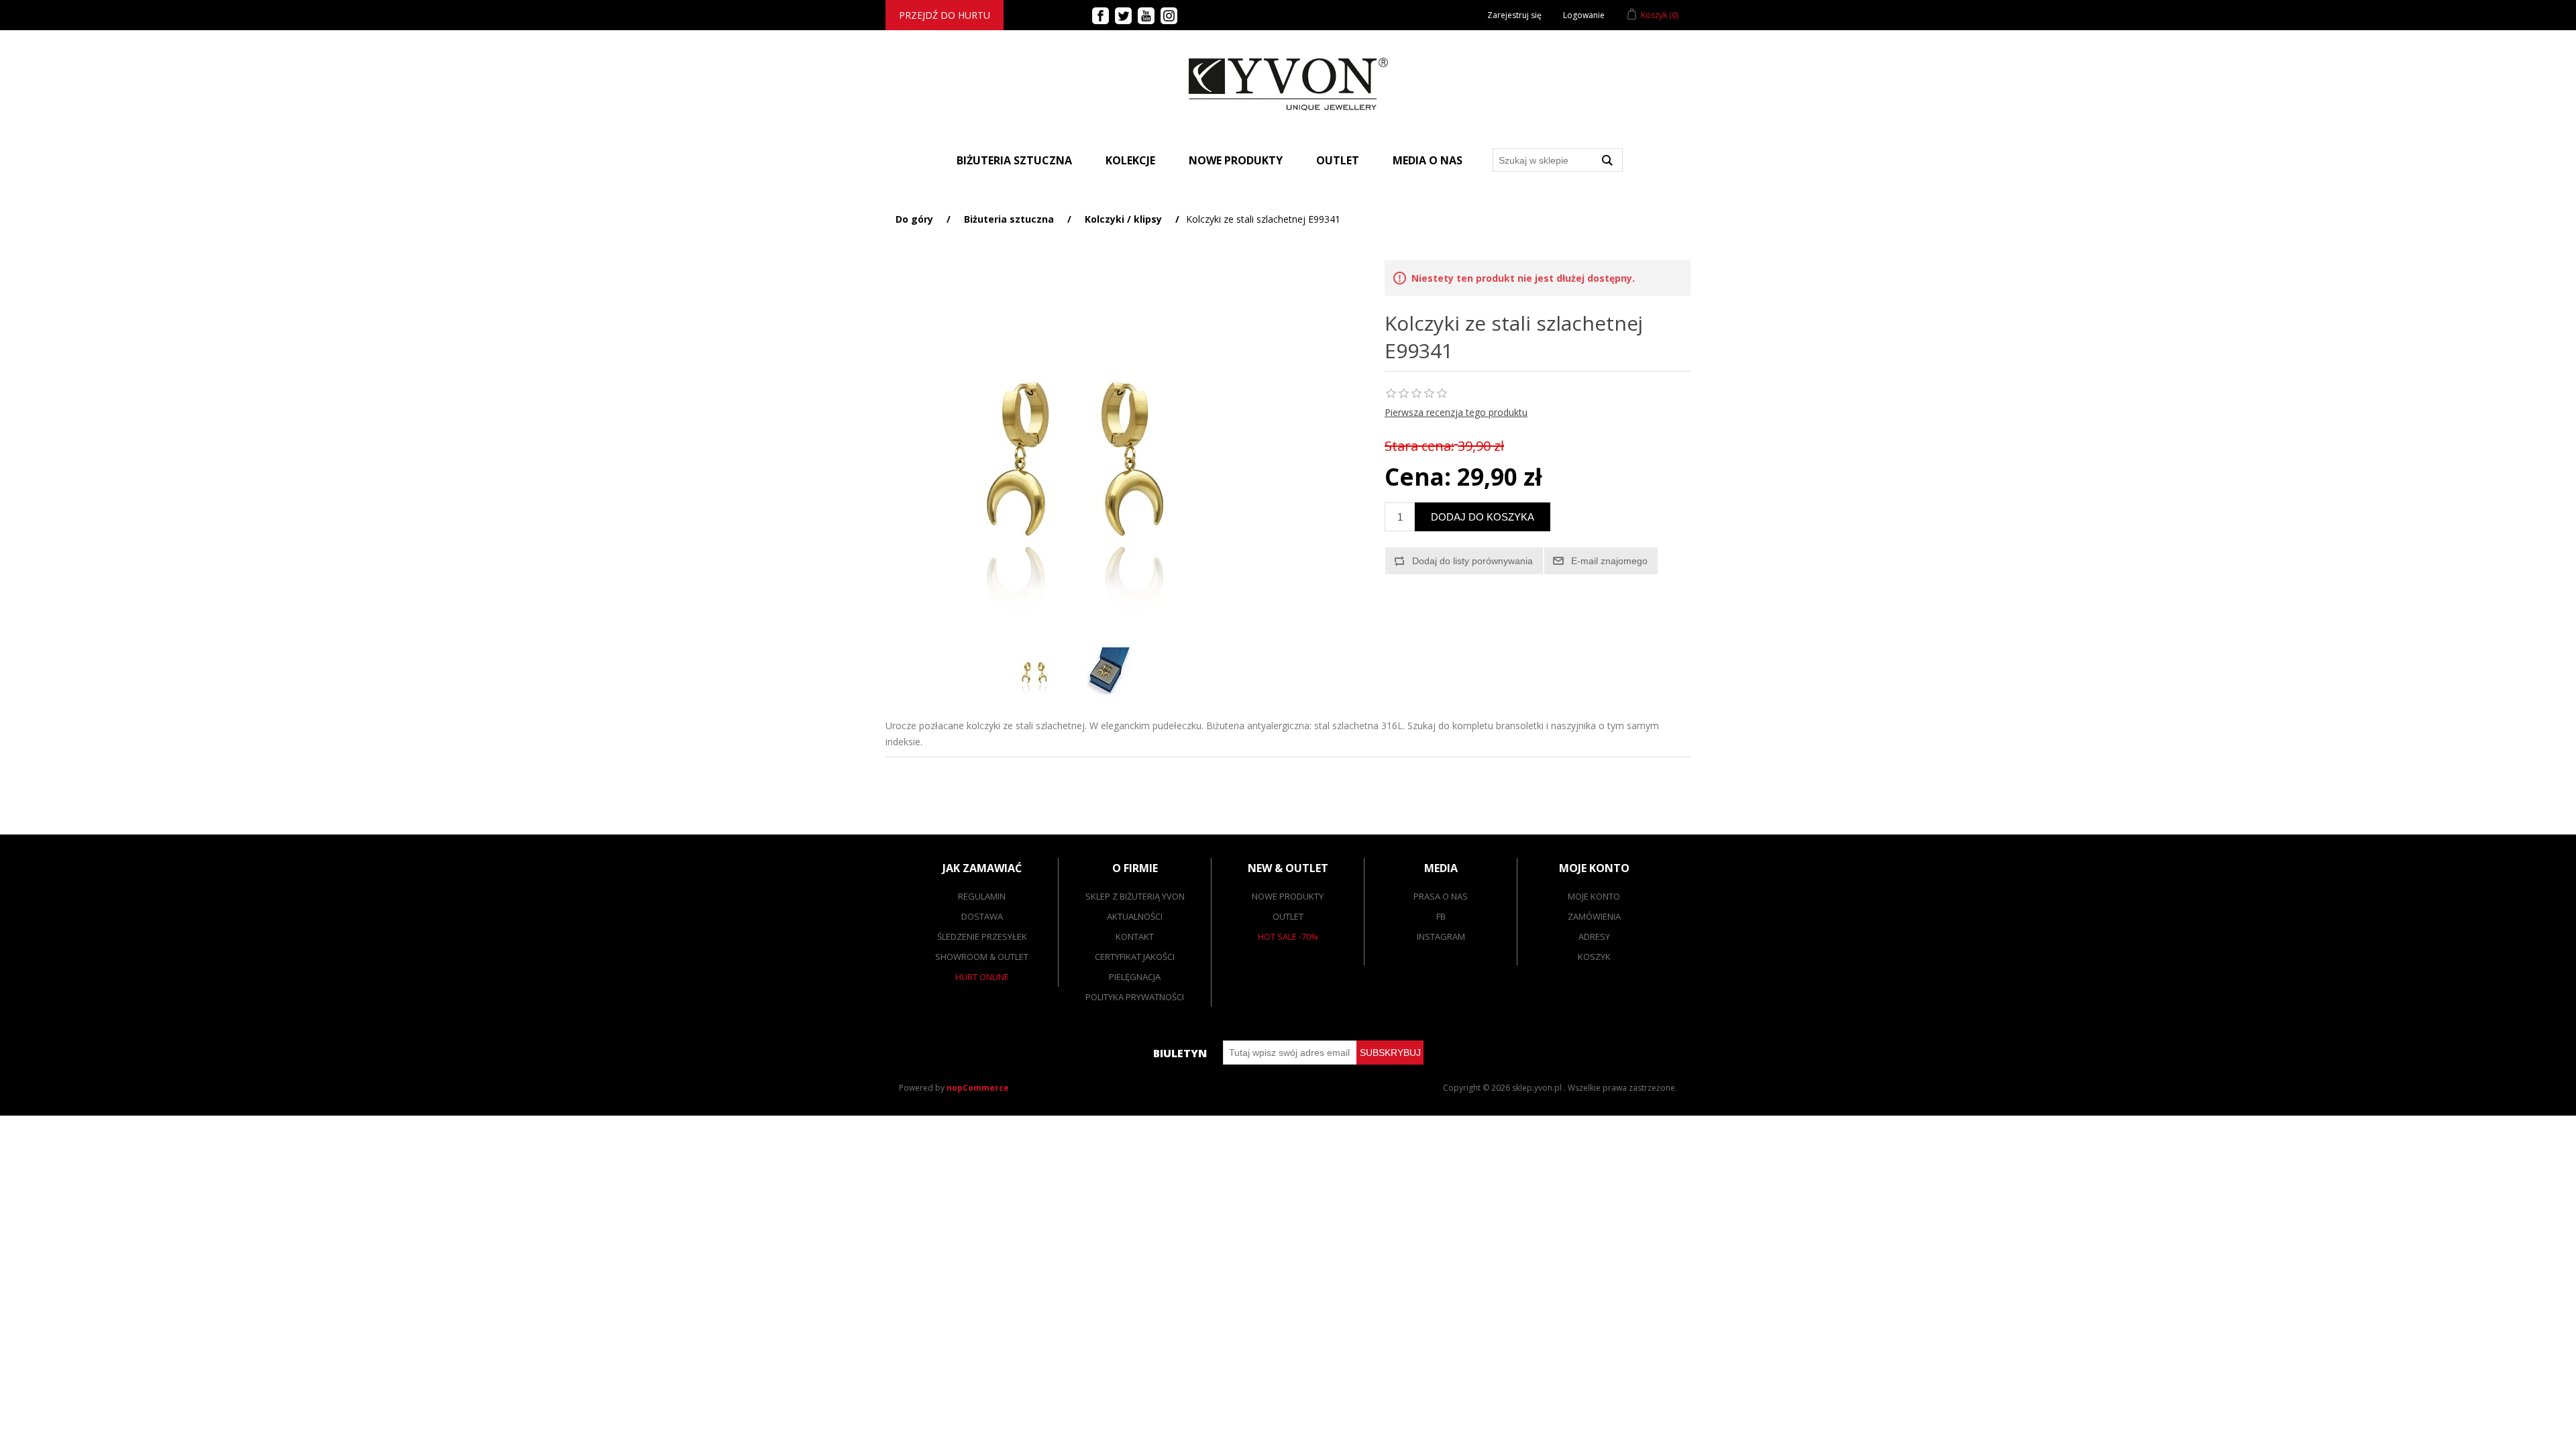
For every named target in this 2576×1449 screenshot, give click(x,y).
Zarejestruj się (1514, 15)
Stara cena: (1419, 446)
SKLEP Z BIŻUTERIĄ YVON (1135, 896)
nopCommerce (978, 1088)
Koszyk (1594, 957)
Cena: (1418, 477)
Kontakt (1135, 936)
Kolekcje (1130, 160)
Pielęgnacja (1135, 977)
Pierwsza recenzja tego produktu (1456, 412)
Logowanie (1584, 15)
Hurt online (982, 977)
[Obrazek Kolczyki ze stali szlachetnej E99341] (1034, 671)
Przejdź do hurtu (945, 15)
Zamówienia (1594, 916)
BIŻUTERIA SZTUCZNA (1014, 160)
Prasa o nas (1441, 896)
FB (1441, 916)
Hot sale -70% (1288, 936)
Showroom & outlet (982, 957)
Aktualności (1135, 916)
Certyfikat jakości (1135, 957)
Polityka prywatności (1135, 997)
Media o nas (1428, 160)
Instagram (1441, 936)
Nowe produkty (1236, 160)
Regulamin (982, 896)
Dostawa (982, 916)
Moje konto (1594, 896)
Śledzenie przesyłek (982, 936)
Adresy (1594, 936)
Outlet (1338, 160)
